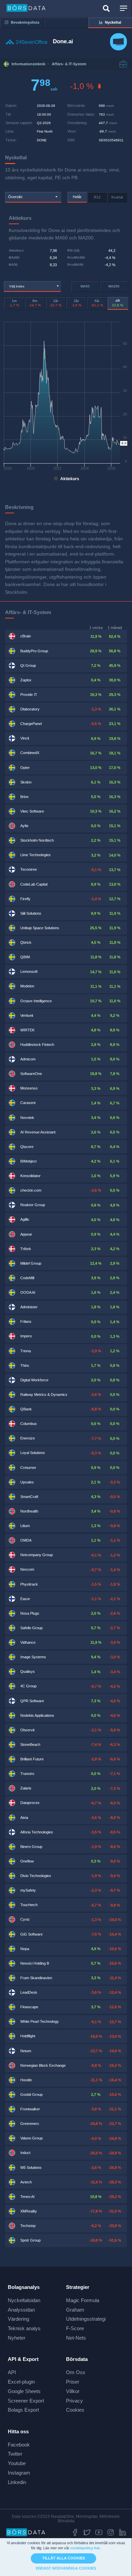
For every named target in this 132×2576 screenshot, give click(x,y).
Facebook (19, 2445)
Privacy (74, 2401)
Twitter (15, 2454)
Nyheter (17, 2338)
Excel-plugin (21, 2382)
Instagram (19, 2473)
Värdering (18, 2319)
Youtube (17, 2463)
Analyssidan (21, 2310)
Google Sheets (24, 2391)
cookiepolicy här (85, 2548)
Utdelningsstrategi (86, 2319)
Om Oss (76, 2372)
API (12, 2372)
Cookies (75, 2410)
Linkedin (17, 2482)
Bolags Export (23, 2410)
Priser (73, 2382)
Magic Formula (83, 2300)
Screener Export (26, 2401)
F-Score (75, 2328)
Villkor (73, 2391)
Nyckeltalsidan (24, 2300)
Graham (75, 2310)
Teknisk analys (24, 2328)
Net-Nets (76, 2338)
